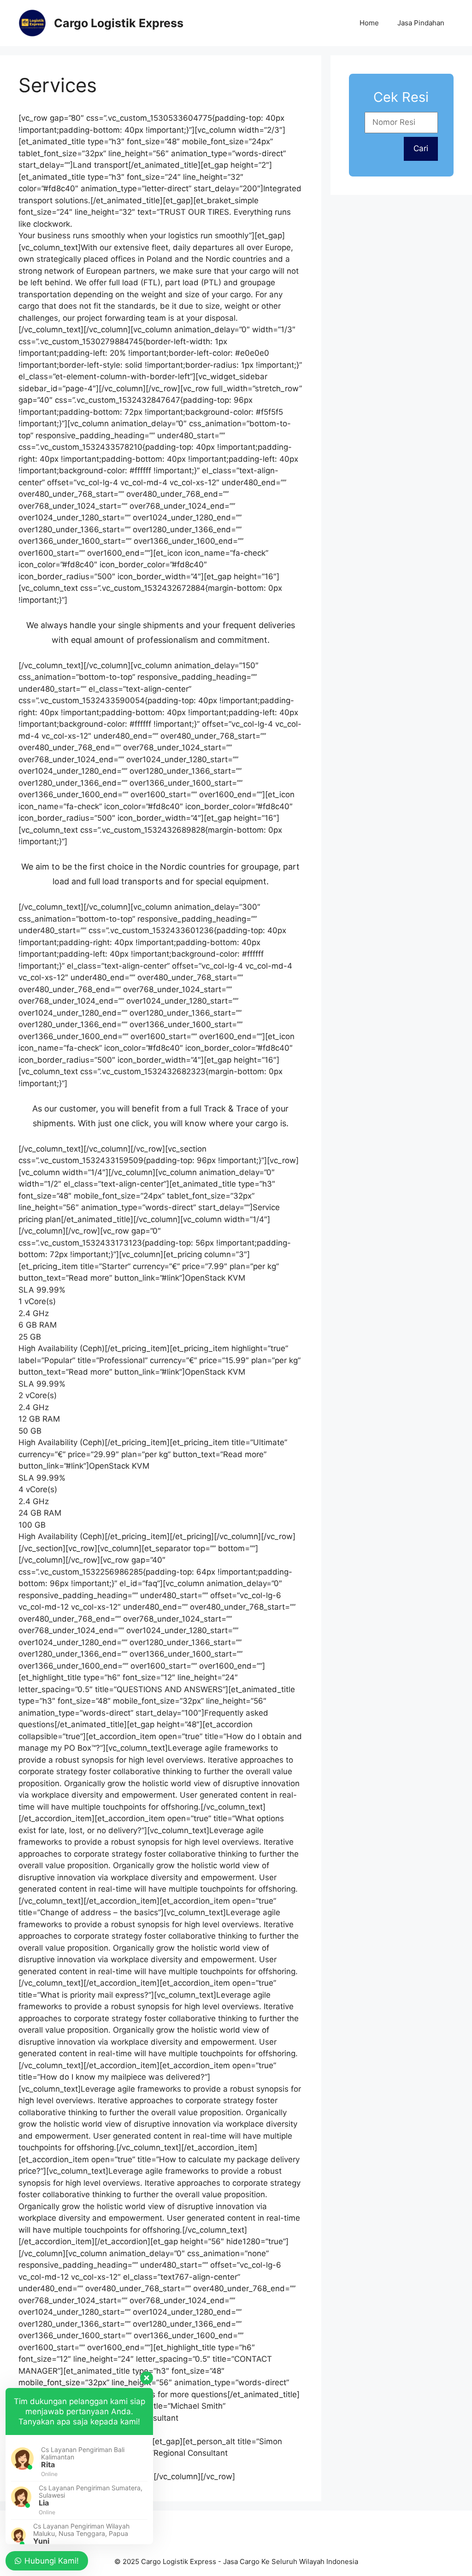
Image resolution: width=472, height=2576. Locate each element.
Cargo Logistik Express (119, 23)
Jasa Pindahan (421, 23)
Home (369, 23)
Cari (421, 148)
